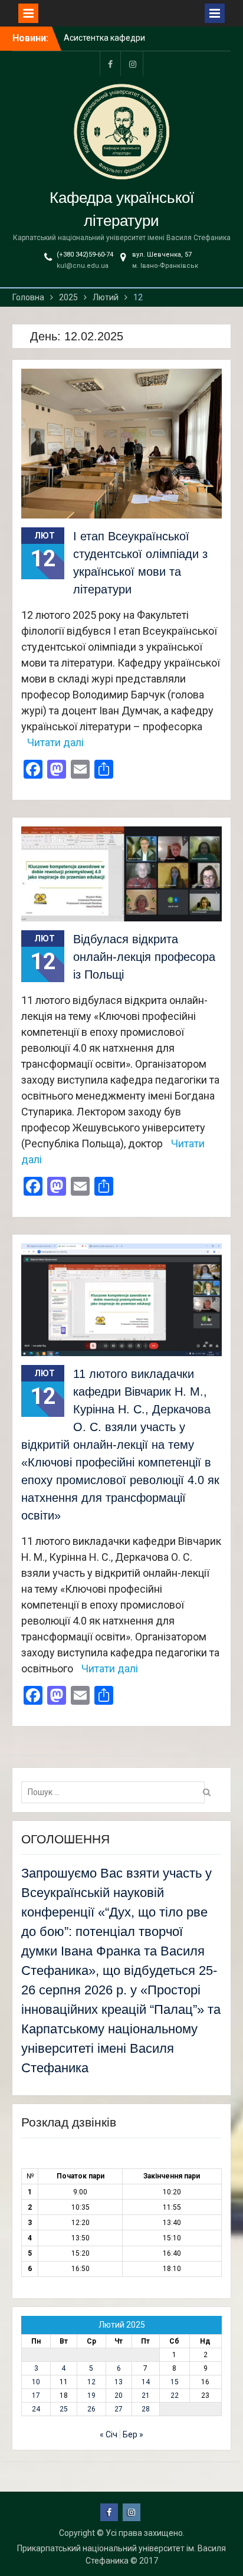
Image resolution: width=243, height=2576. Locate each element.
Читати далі (55, 742)
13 (119, 2382)
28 (146, 2409)
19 (91, 2395)
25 (64, 2409)
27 (119, 2409)
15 (175, 2382)
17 (36, 2395)
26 (91, 2409)
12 (91, 2382)
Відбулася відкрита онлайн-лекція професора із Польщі (144, 957)
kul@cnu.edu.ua (83, 266)
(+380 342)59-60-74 (85, 255)
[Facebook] (110, 63)
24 (36, 2409)
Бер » (133, 2434)
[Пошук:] (116, 1792)
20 (119, 2395)
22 (175, 2395)
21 (146, 2395)
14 (146, 2382)
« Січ (109, 2434)
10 (36, 2382)
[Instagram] (133, 63)
